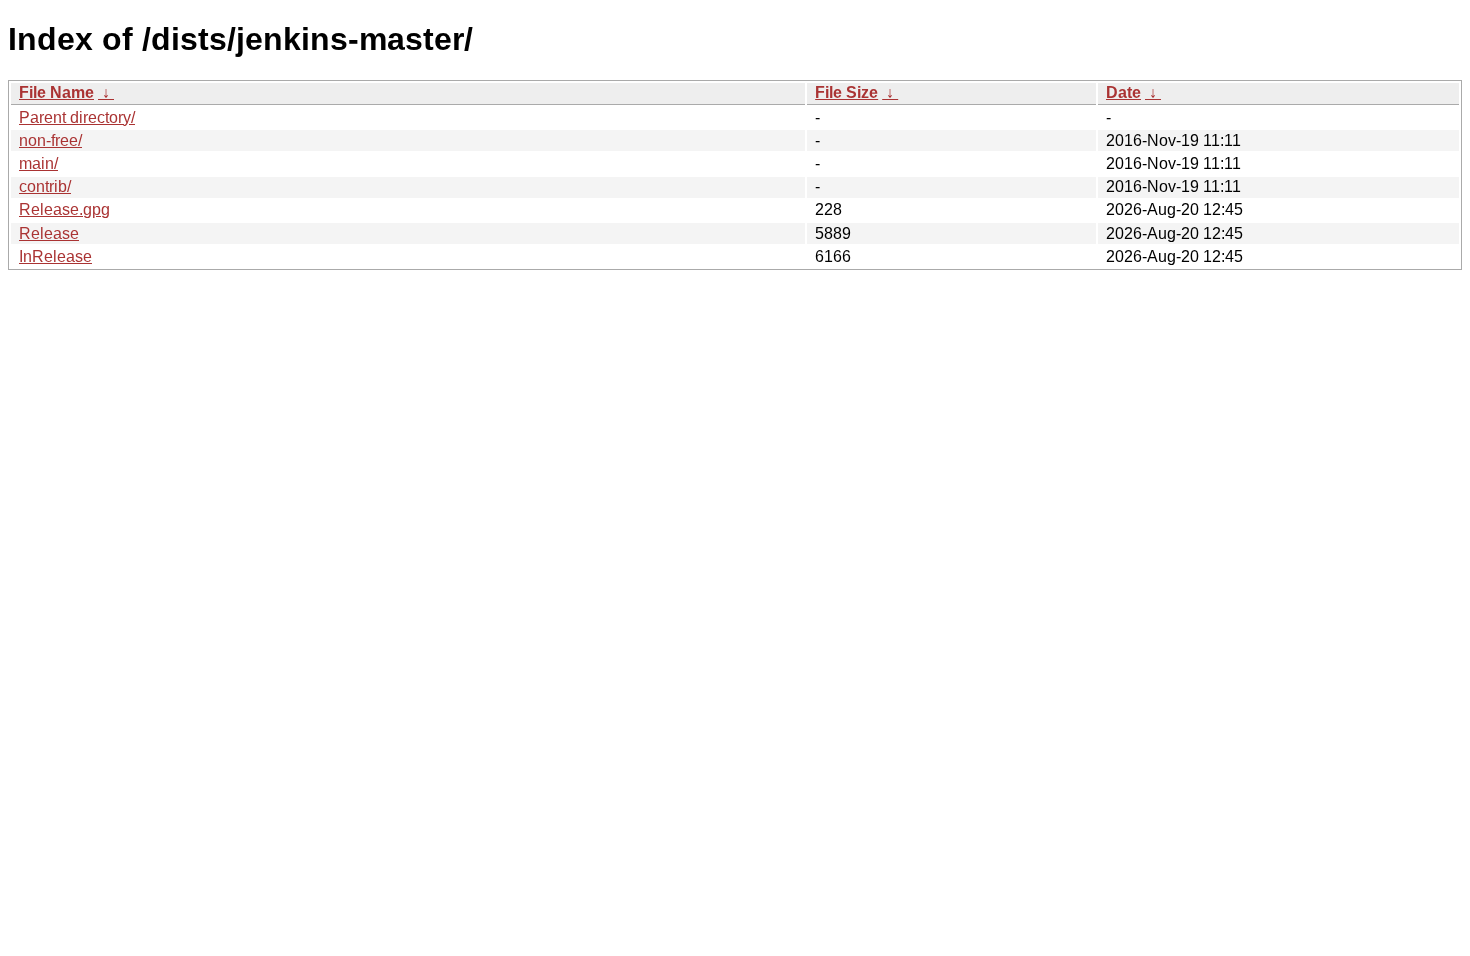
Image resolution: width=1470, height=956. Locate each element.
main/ (38, 163)
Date (1123, 92)
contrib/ (45, 186)
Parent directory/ (77, 117)
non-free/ (50, 140)
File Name (56, 92)
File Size (846, 92)
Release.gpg (64, 209)
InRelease (55, 256)
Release (49, 233)
